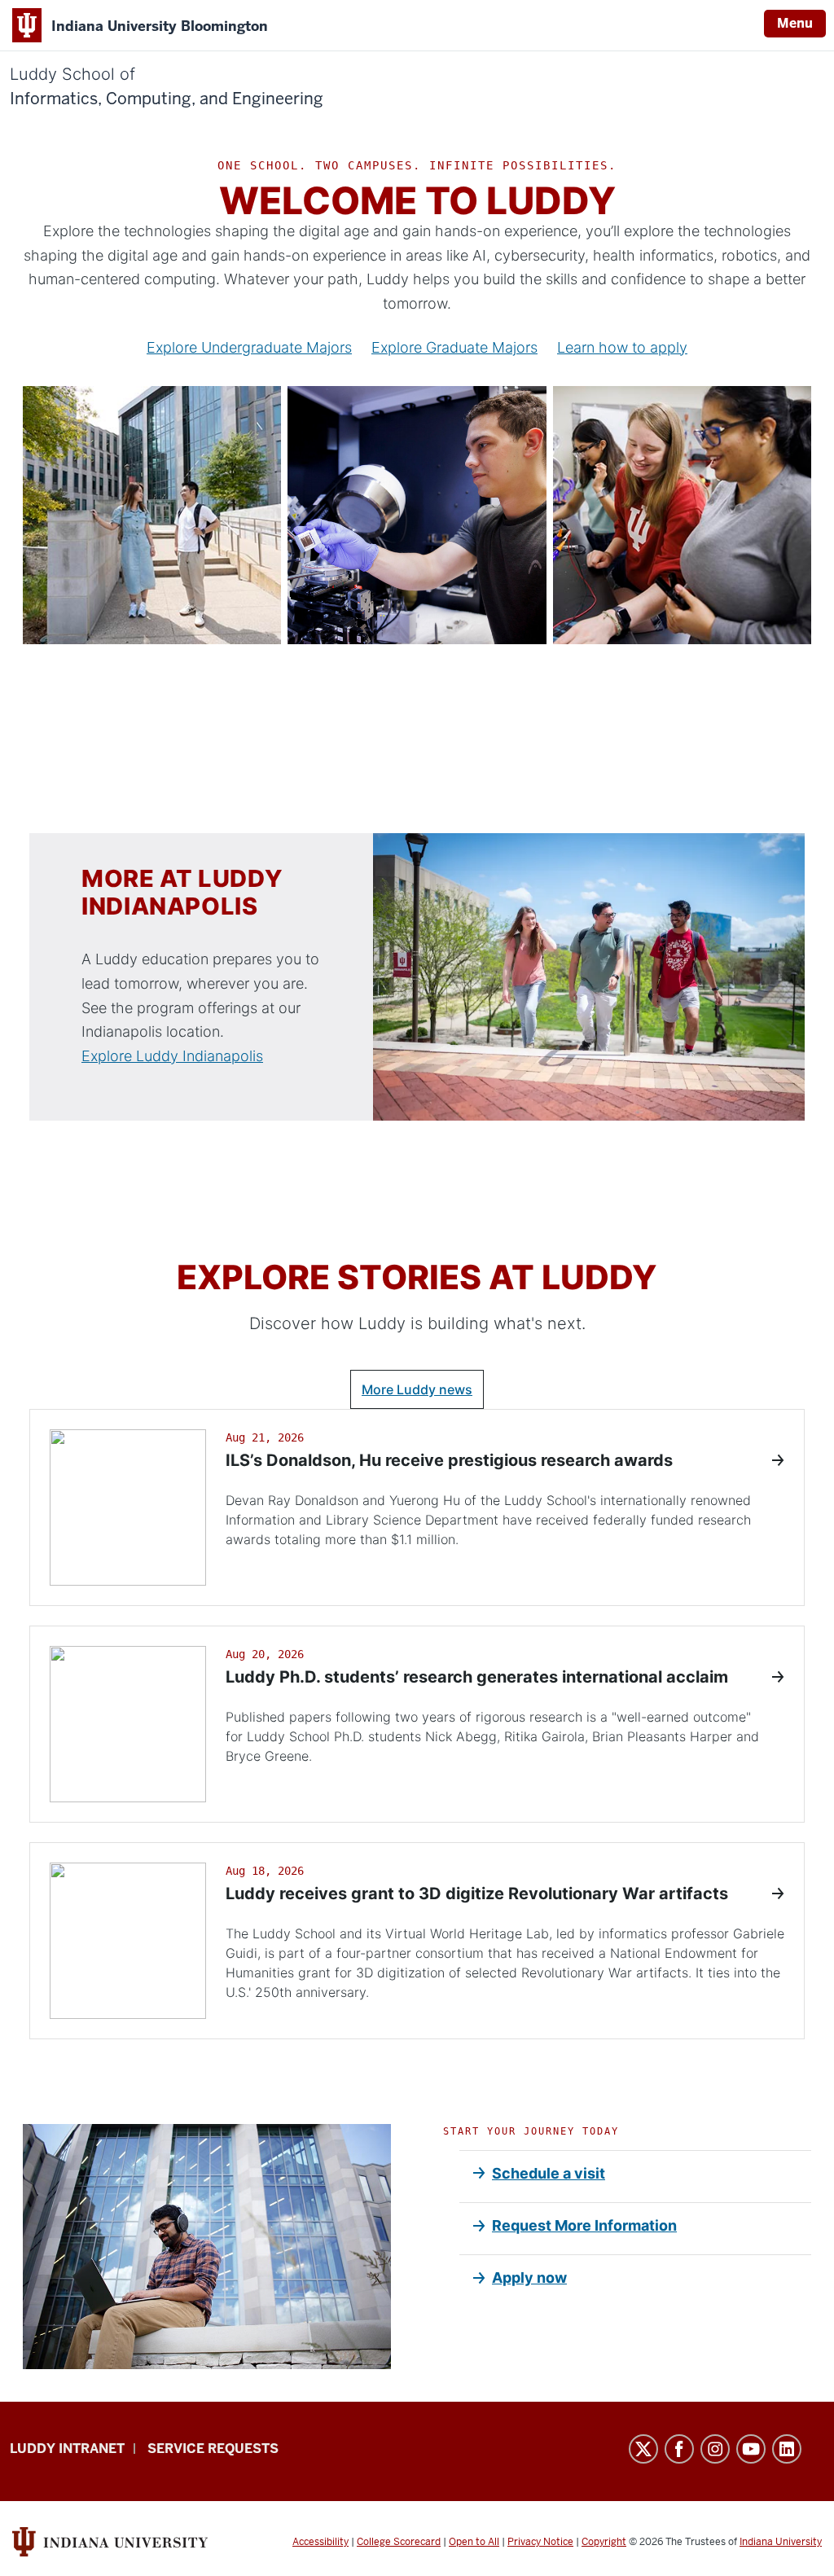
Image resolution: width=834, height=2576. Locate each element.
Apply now (529, 2278)
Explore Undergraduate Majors (249, 347)
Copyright (604, 2542)
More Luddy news (417, 1389)
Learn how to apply (622, 347)
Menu (795, 23)
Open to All (474, 2542)
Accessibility (320, 2542)
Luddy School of (167, 87)
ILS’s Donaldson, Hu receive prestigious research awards (449, 1460)
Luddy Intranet (67, 2449)
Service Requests (213, 2449)
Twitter (643, 2449)
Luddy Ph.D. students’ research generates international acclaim (477, 1677)
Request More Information (584, 2225)
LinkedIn (787, 2449)
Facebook (679, 2449)
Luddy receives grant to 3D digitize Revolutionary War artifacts (477, 1894)
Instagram (715, 2449)
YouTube (751, 2449)
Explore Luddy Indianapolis (172, 1056)
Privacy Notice (540, 2542)
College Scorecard (399, 2542)
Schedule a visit (549, 2173)
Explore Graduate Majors (454, 347)
